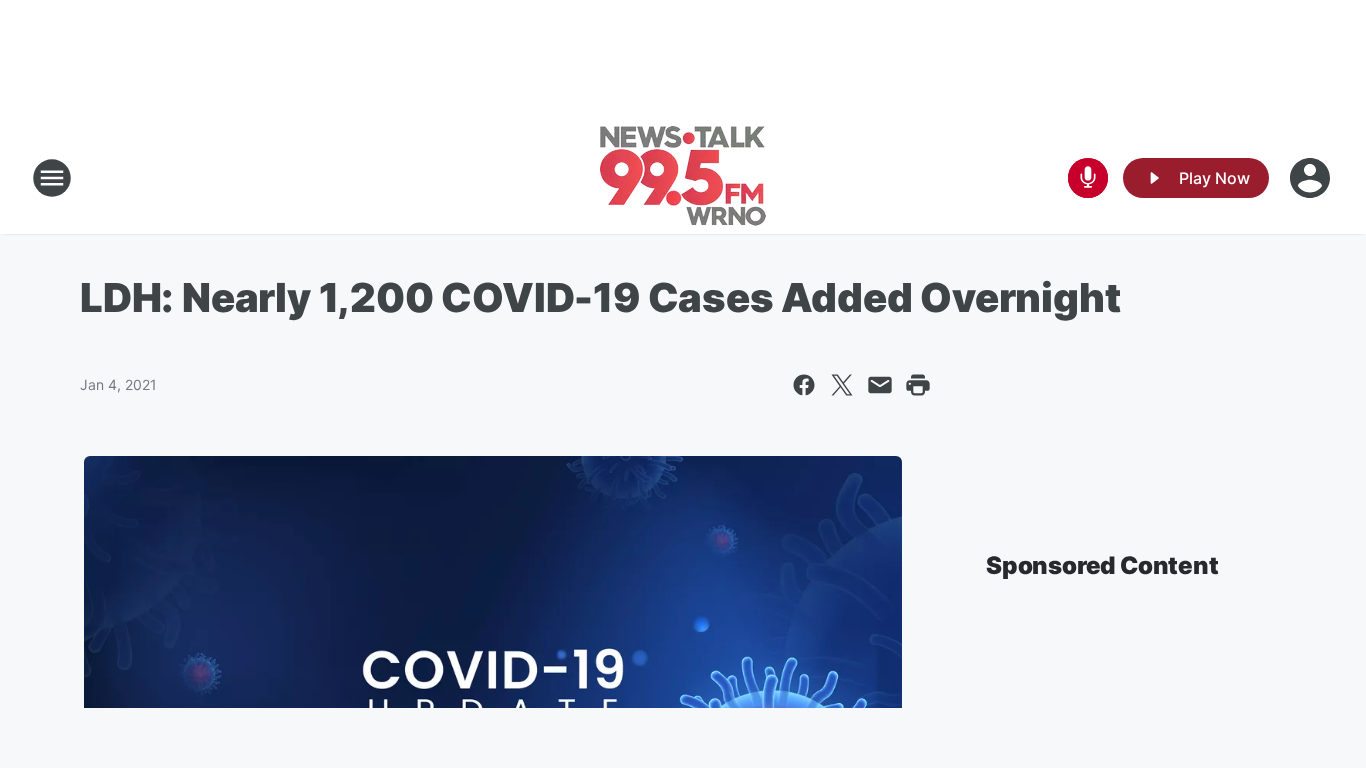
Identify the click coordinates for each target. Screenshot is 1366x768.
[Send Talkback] (1088, 178)
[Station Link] (683, 178)
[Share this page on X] (842, 385)
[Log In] (1312, 178)
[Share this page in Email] (880, 385)
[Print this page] (918, 385)
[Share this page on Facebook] (804, 385)
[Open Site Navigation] (52, 178)
